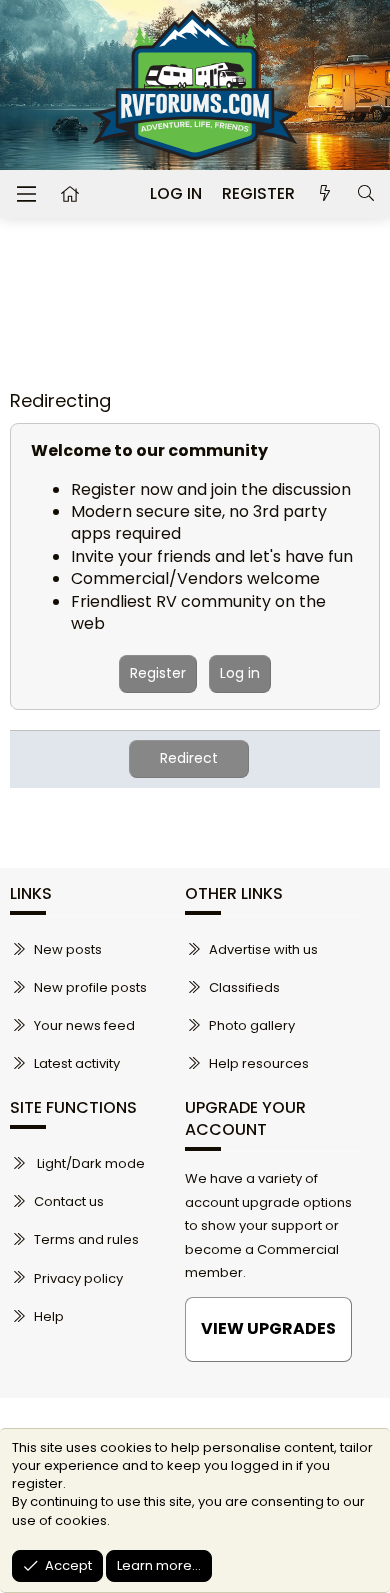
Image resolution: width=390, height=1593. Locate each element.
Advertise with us (263, 949)
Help (49, 1316)
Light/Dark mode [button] (89, 1163)
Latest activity (77, 1063)
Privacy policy (78, 1278)
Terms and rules (86, 1239)
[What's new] (325, 194)
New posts (68, 949)
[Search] (365, 194)
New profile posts (90, 987)
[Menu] (26, 194)
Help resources (259, 1063)
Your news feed (84, 1025)
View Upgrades (268, 1328)
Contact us (69, 1201)
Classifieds (244, 987)
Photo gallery (252, 1025)
